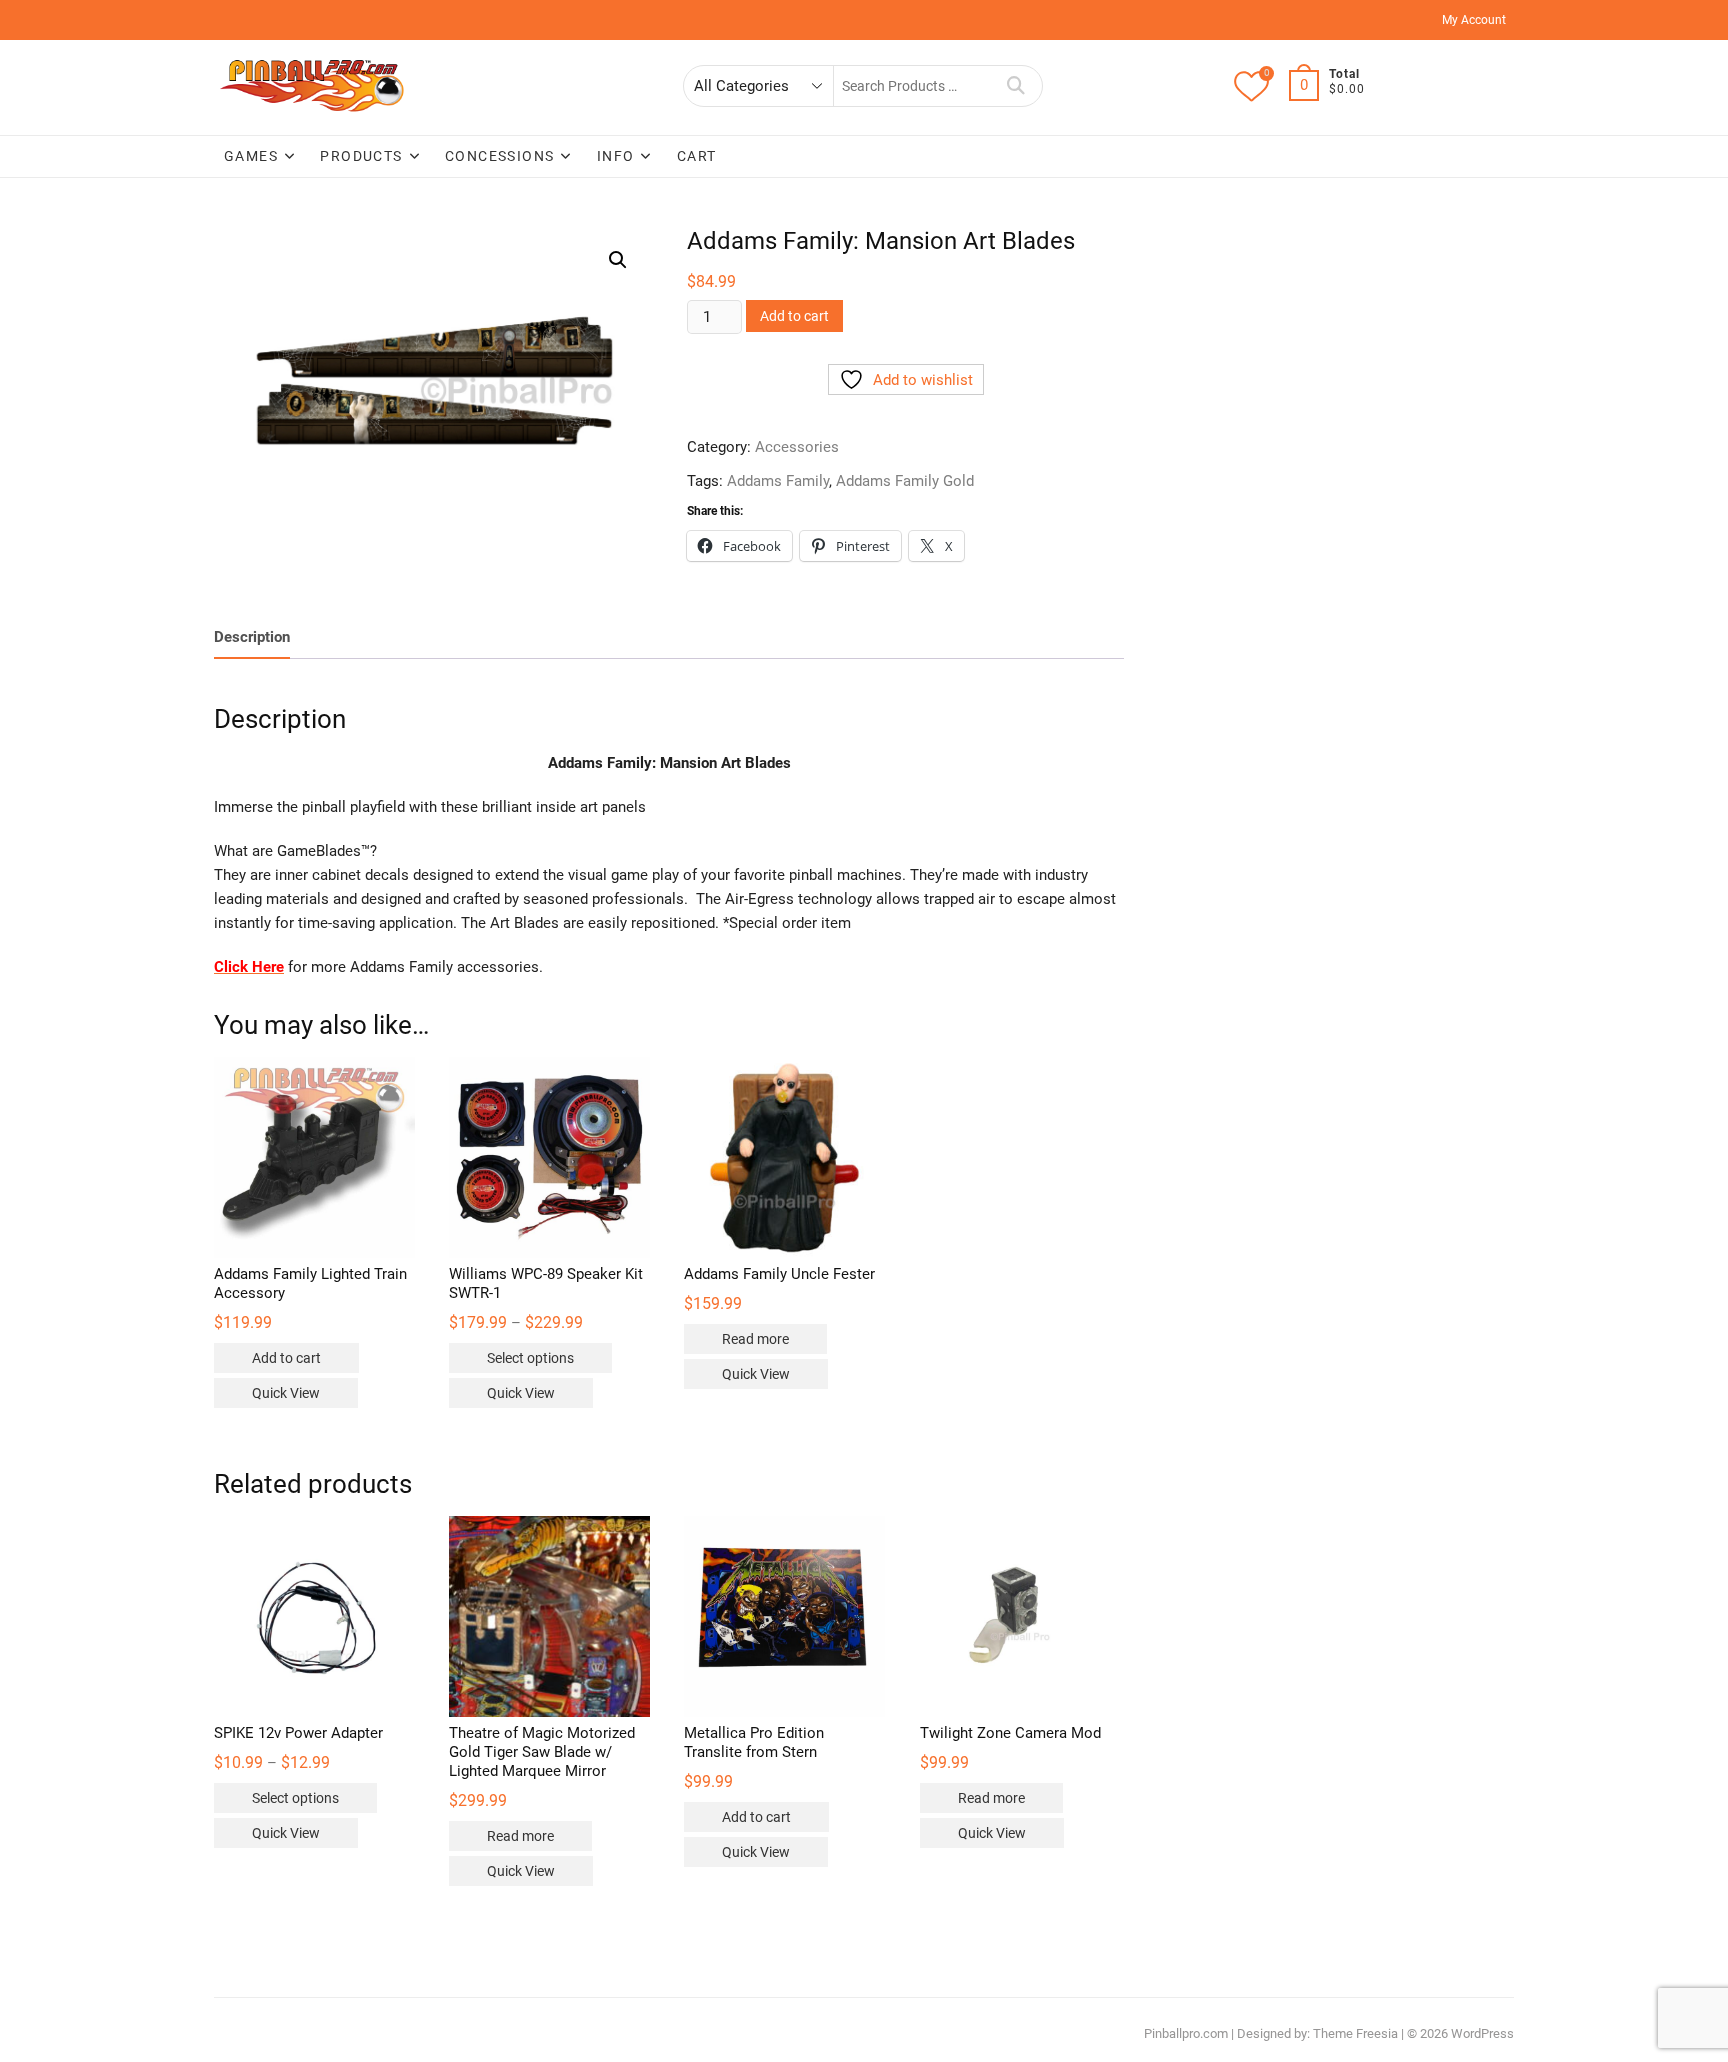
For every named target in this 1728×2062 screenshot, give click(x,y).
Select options (530, 1358)
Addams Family (778, 481)
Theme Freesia (1355, 2033)
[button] (618, 260)
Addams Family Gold (905, 481)
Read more (755, 1339)
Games (251, 156)
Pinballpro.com (1186, 2033)
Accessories (797, 447)
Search (1016, 86)
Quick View (286, 1393)
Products (361, 156)
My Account (1474, 20)
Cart (697, 156)
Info (616, 156)
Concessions (499, 156)
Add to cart (794, 316)
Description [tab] (252, 637)
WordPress (1482, 2033)
